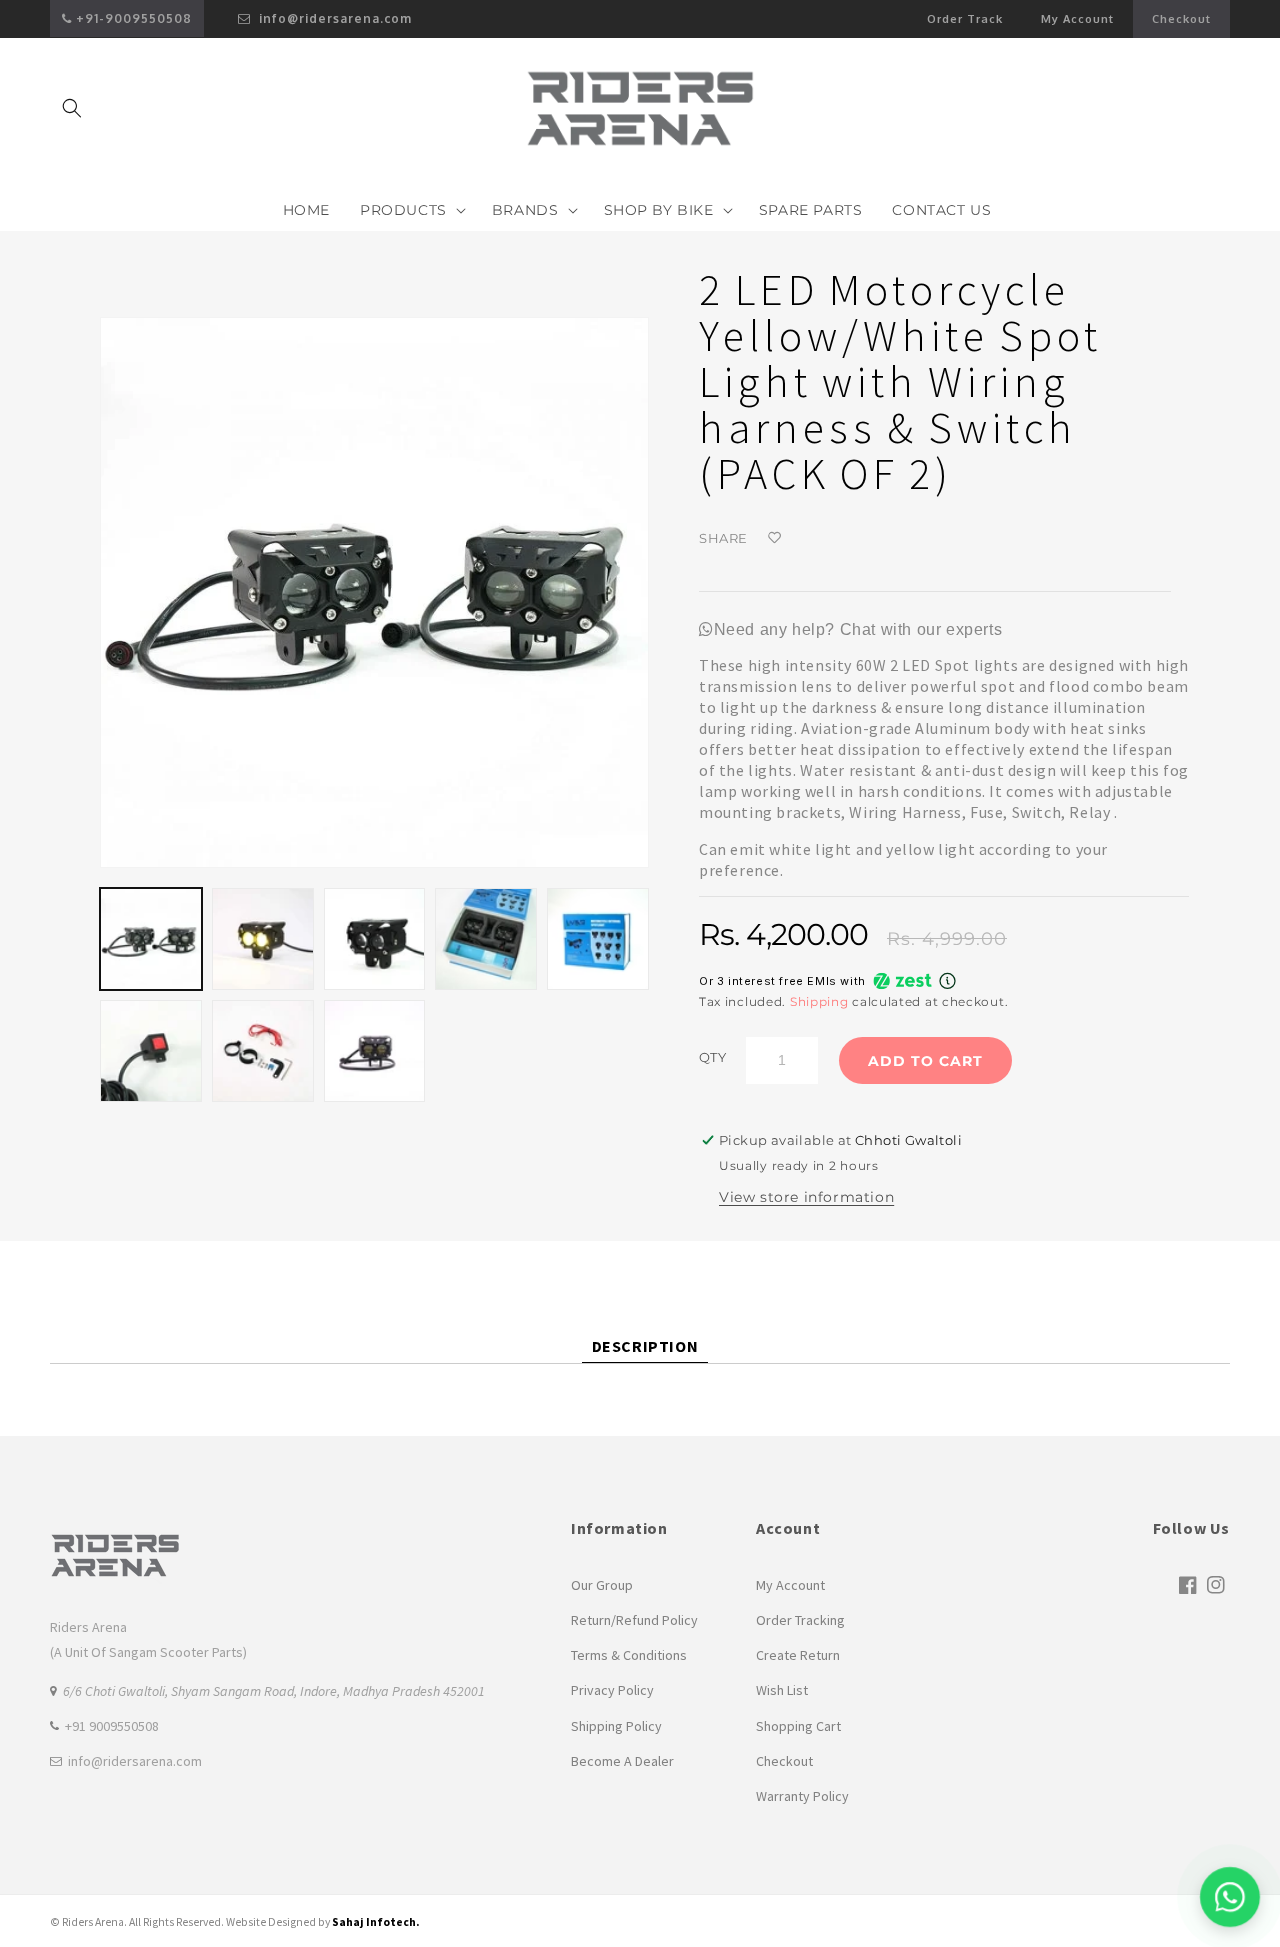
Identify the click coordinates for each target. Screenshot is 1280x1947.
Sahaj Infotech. (375, 1922)
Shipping (819, 1001)
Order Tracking (800, 1620)
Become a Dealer (622, 1761)
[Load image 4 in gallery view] (486, 939)
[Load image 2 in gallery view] (263, 939)
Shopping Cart (798, 1726)
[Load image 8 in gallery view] (375, 1051)
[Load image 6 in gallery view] (151, 1051)
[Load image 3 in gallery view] (375, 939)
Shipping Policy (616, 1726)
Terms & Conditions (629, 1655)
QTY (712, 1057)
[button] (72, 108)
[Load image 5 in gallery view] (598, 939)
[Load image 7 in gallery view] (263, 1051)
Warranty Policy (802, 1796)
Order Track (965, 19)
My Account (1087, 24)
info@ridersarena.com (333, 18)
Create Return (798, 1655)
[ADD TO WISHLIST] (829, 537)
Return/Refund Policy (634, 1620)
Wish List (782, 1690)
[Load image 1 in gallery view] (151, 939)
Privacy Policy (612, 1690)
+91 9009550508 (112, 1726)
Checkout (1181, 19)
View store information (806, 1197)
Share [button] (723, 538)
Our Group (602, 1585)
